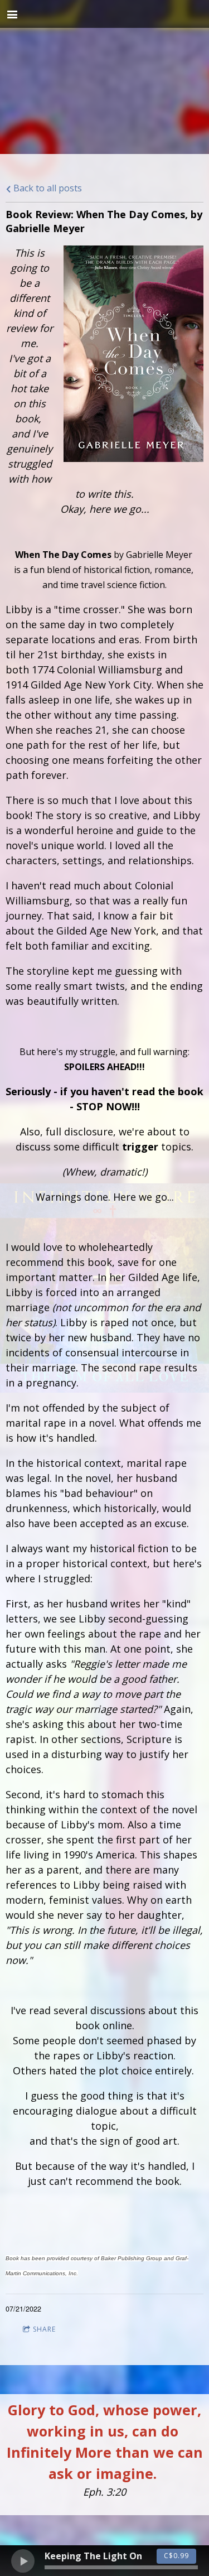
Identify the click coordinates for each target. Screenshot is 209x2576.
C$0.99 (176, 2556)
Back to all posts (47, 188)
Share (44, 2329)
